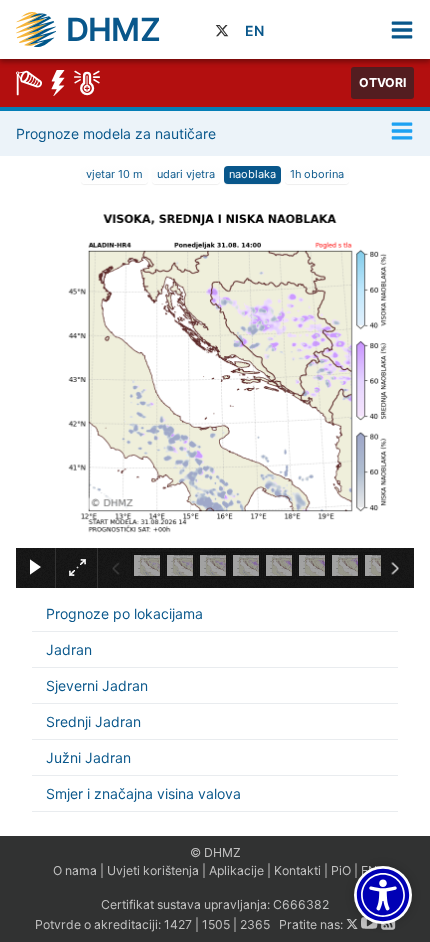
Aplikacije (236, 870)
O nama (75, 870)
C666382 (301, 904)
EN (254, 30)
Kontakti (297, 870)
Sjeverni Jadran (97, 685)
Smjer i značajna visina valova (143, 793)
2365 (255, 924)
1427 (178, 924)
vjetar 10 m (114, 174)
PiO (341, 870)
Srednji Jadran (93, 721)
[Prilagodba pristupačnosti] (383, 895)
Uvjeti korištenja (153, 870)
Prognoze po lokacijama (124, 613)
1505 (216, 924)
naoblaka (252, 174)
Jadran (69, 649)
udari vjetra (186, 174)
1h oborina (317, 174)
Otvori (382, 82)
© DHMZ (215, 852)
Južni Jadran (88, 757)
